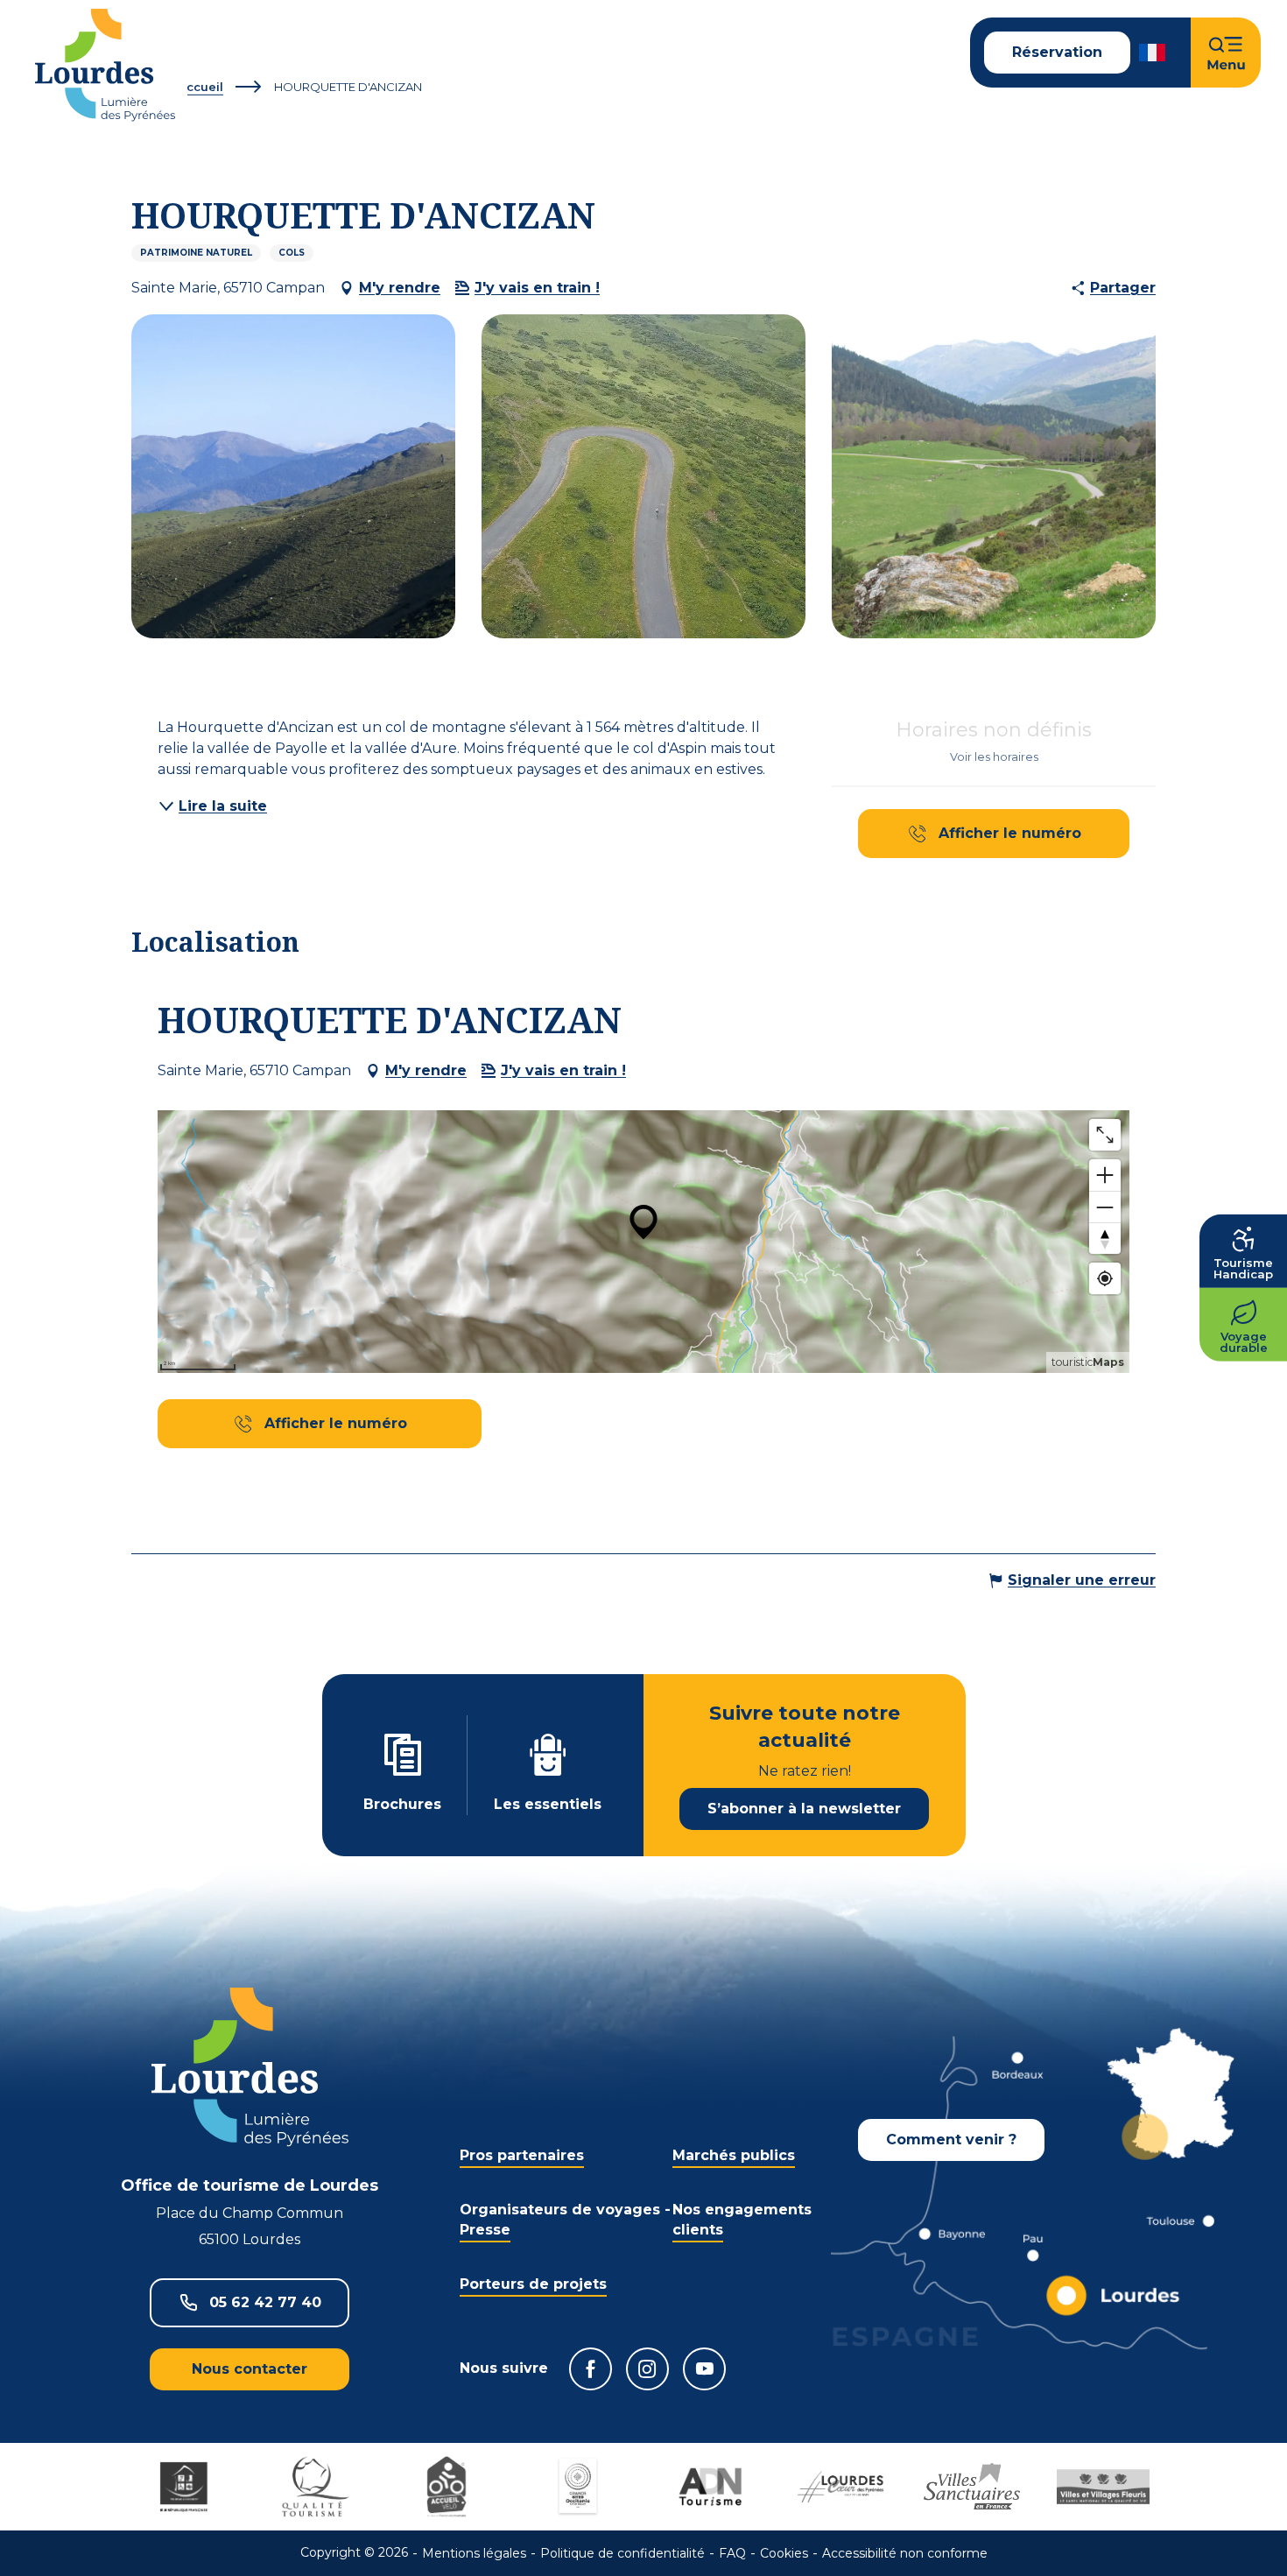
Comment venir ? (951, 2140)
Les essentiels (548, 1804)
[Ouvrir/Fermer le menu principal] (1226, 53)
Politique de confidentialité (622, 2553)
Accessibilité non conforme (905, 2553)
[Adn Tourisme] (709, 2487)
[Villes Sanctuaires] (972, 2487)
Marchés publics (734, 2155)
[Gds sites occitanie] (578, 2487)
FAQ (732, 2553)
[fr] (1153, 53)
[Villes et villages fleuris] (1103, 2487)
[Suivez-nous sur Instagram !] (647, 2369)
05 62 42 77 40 (265, 2302)
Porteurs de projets (533, 2284)
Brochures (402, 1804)
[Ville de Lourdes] (840, 2487)
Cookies (784, 2553)
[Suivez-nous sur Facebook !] (591, 2369)
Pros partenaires (522, 2155)
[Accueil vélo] (447, 2487)
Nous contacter (250, 2369)
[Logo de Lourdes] (250, 2067)
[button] (1153, 53)
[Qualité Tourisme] (315, 2487)
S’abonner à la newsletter (804, 1809)
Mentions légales (474, 2553)
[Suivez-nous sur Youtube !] (704, 2369)
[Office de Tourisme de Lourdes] (105, 65)
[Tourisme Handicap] (184, 2487)
